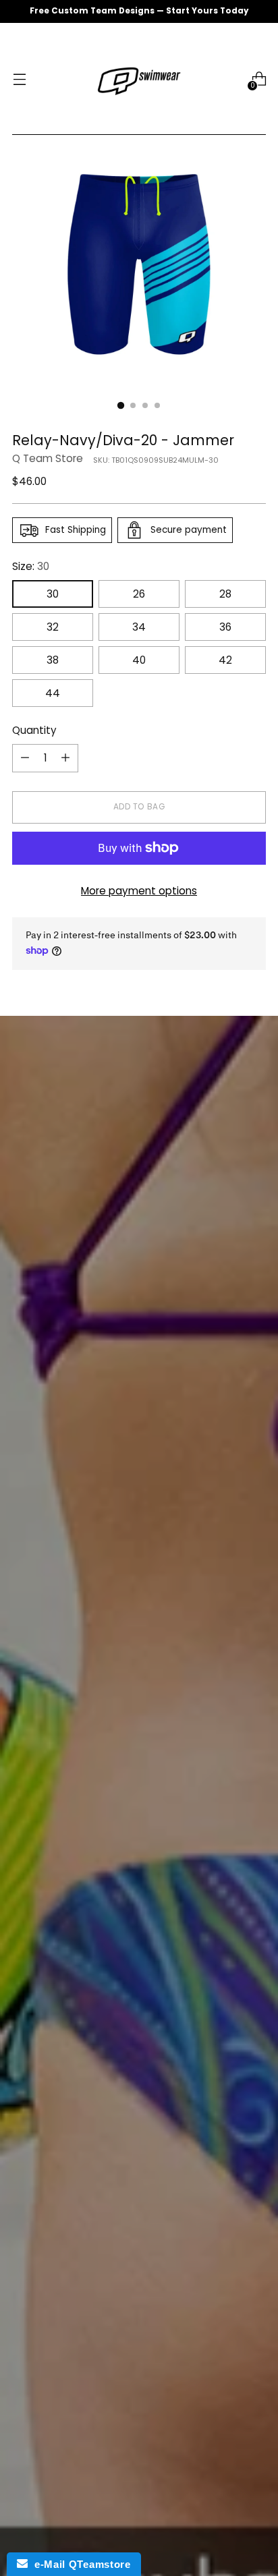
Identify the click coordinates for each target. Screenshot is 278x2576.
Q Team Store (48, 458)
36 (225, 627)
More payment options (139, 891)
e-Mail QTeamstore (79, 2564)
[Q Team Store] (139, 79)
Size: (31, 566)
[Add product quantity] (65, 758)
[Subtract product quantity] (25, 758)
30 (53, 594)
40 (139, 660)
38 (53, 660)
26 (139, 594)
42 (225, 660)
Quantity (34, 730)
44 (53, 693)
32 (53, 627)
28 (225, 594)
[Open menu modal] (19, 79)
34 (139, 627)
